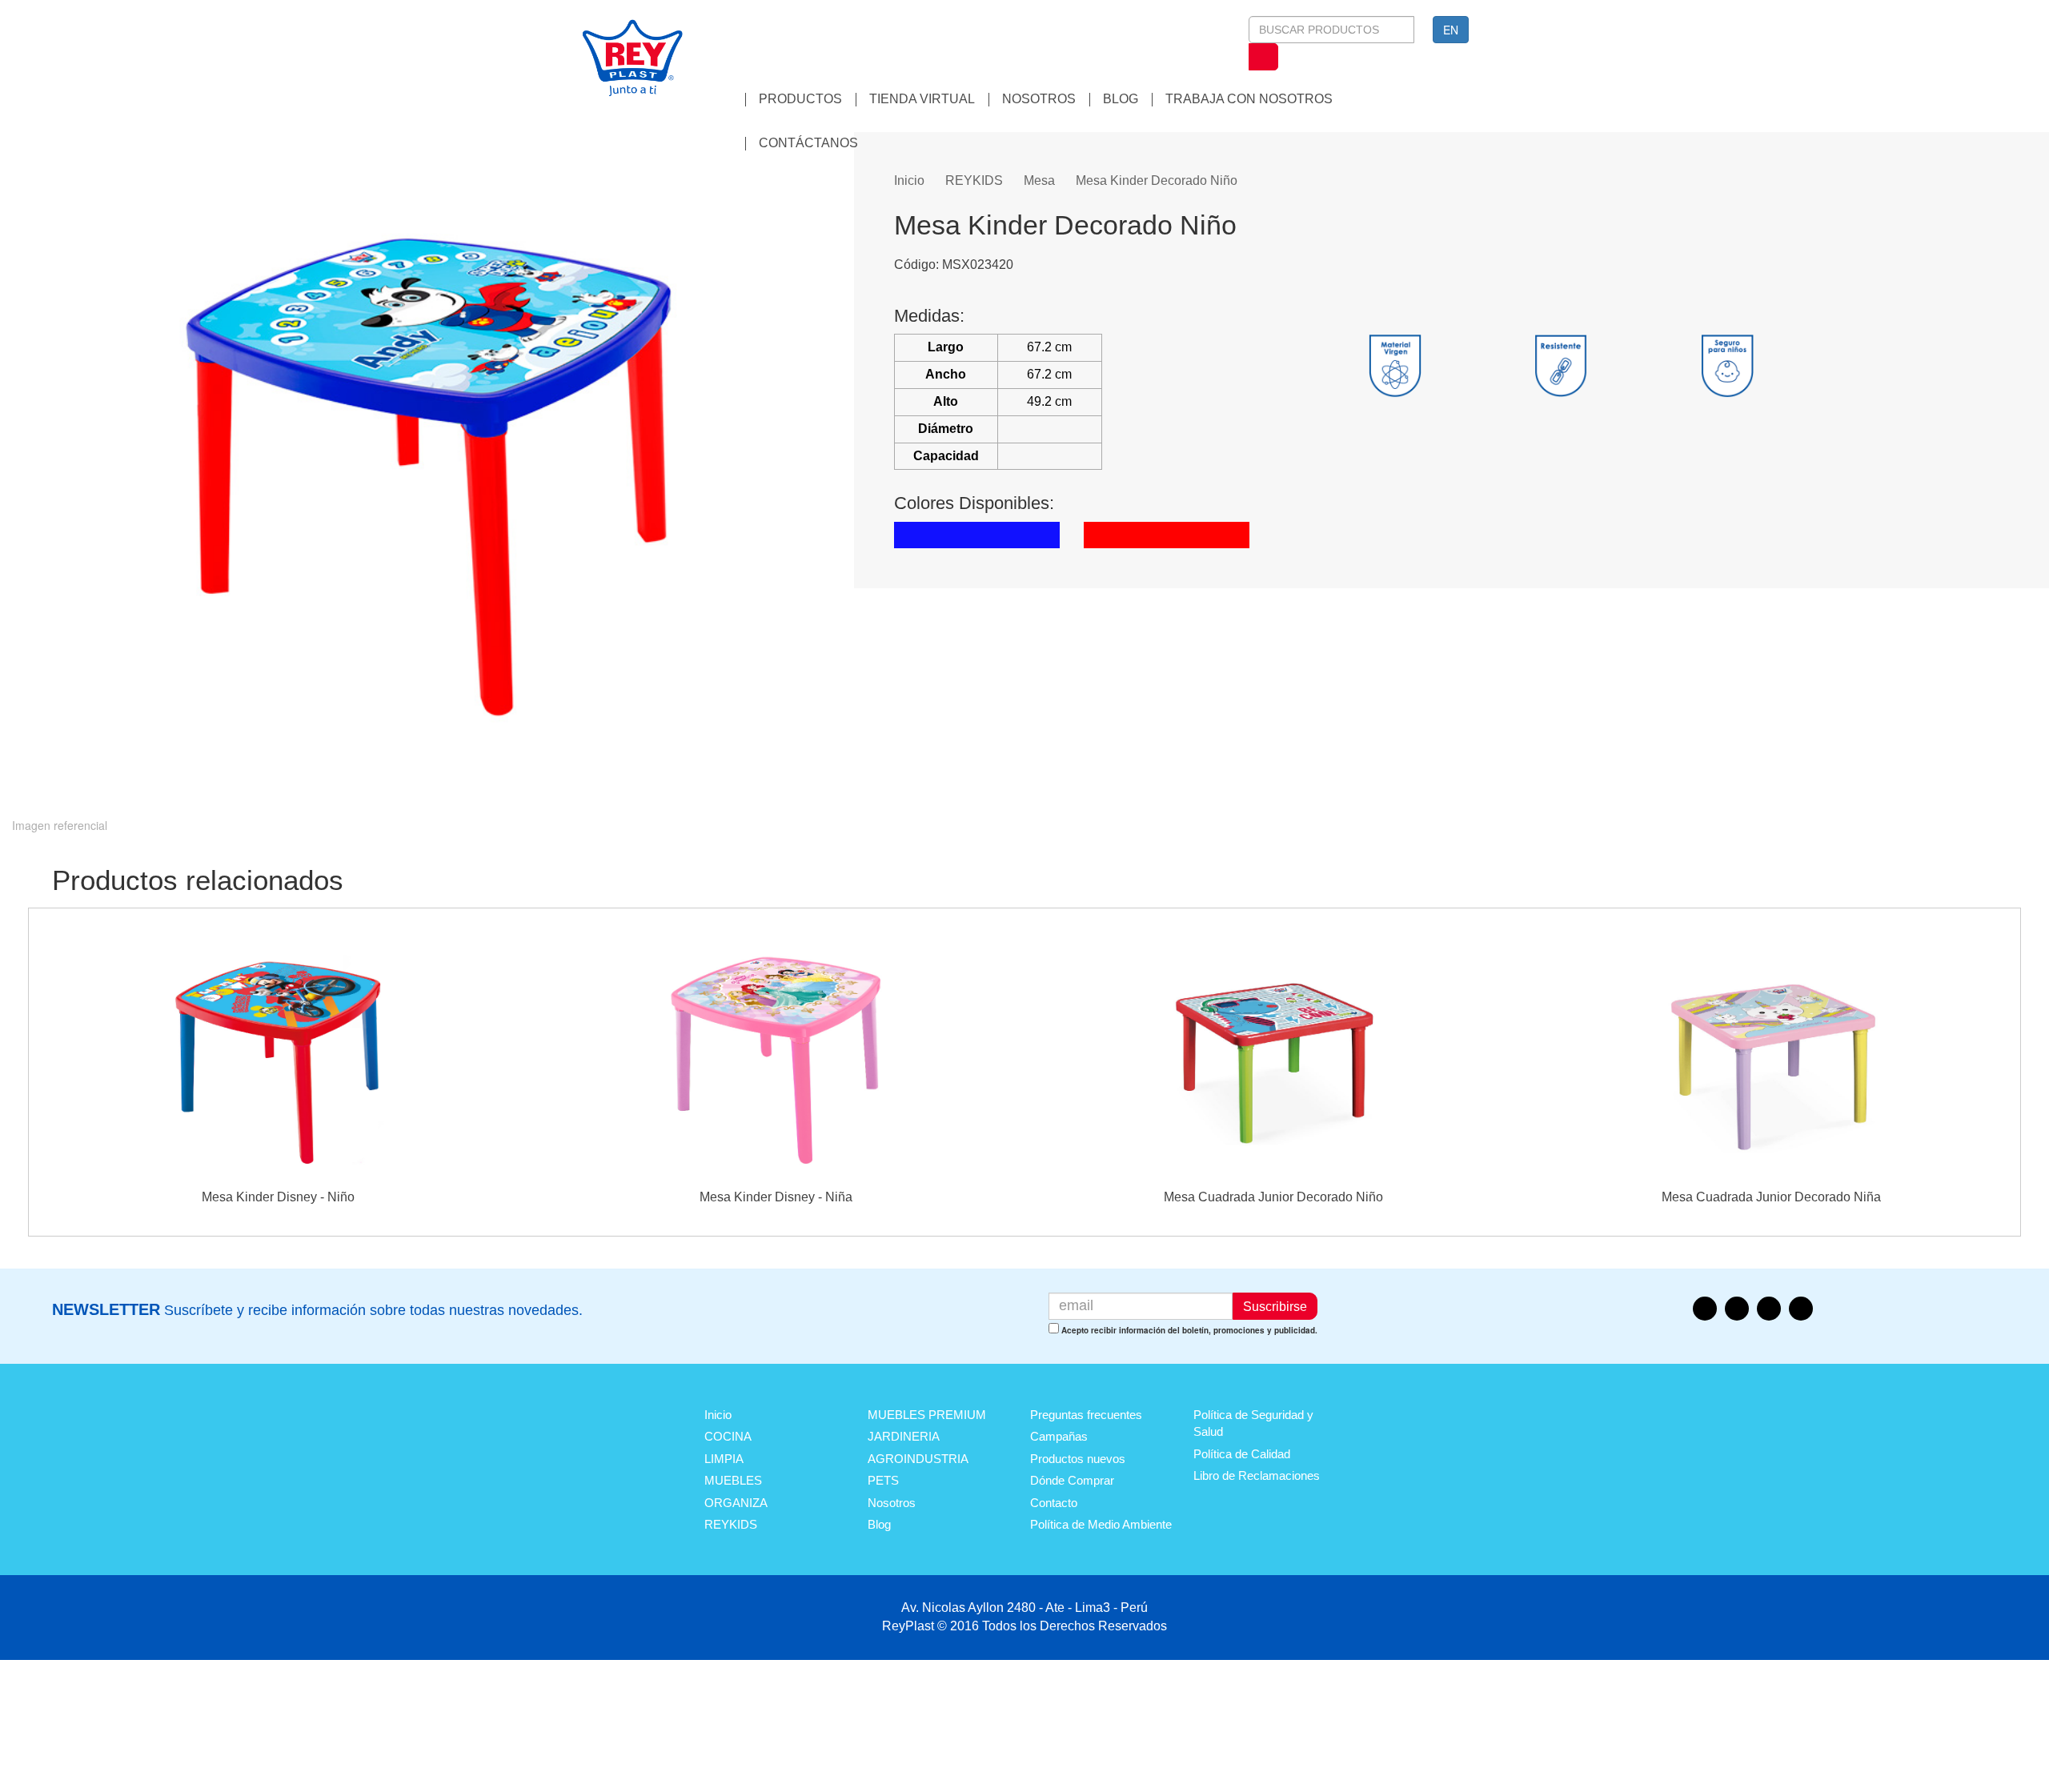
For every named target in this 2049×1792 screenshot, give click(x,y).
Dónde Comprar (1072, 1480)
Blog (879, 1524)
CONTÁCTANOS (808, 143)
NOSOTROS (1039, 99)
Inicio (909, 180)
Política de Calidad (1242, 1454)
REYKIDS (974, 180)
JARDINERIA (904, 1436)
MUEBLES (733, 1480)
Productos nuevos (1078, 1459)
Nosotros (892, 1503)
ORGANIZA (736, 1503)
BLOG (1121, 99)
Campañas (1059, 1436)
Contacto (1054, 1503)
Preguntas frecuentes (1086, 1415)
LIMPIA (724, 1459)
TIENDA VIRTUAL (922, 99)
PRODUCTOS (800, 99)
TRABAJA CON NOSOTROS (1249, 99)
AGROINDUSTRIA (918, 1459)
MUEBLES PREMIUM (927, 1415)
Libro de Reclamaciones (1257, 1475)
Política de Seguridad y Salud (1253, 1423)
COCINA (728, 1436)
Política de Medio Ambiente (1101, 1524)
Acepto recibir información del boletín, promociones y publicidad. (1189, 1330)
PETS (883, 1480)
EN (1451, 30)
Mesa (1039, 180)
